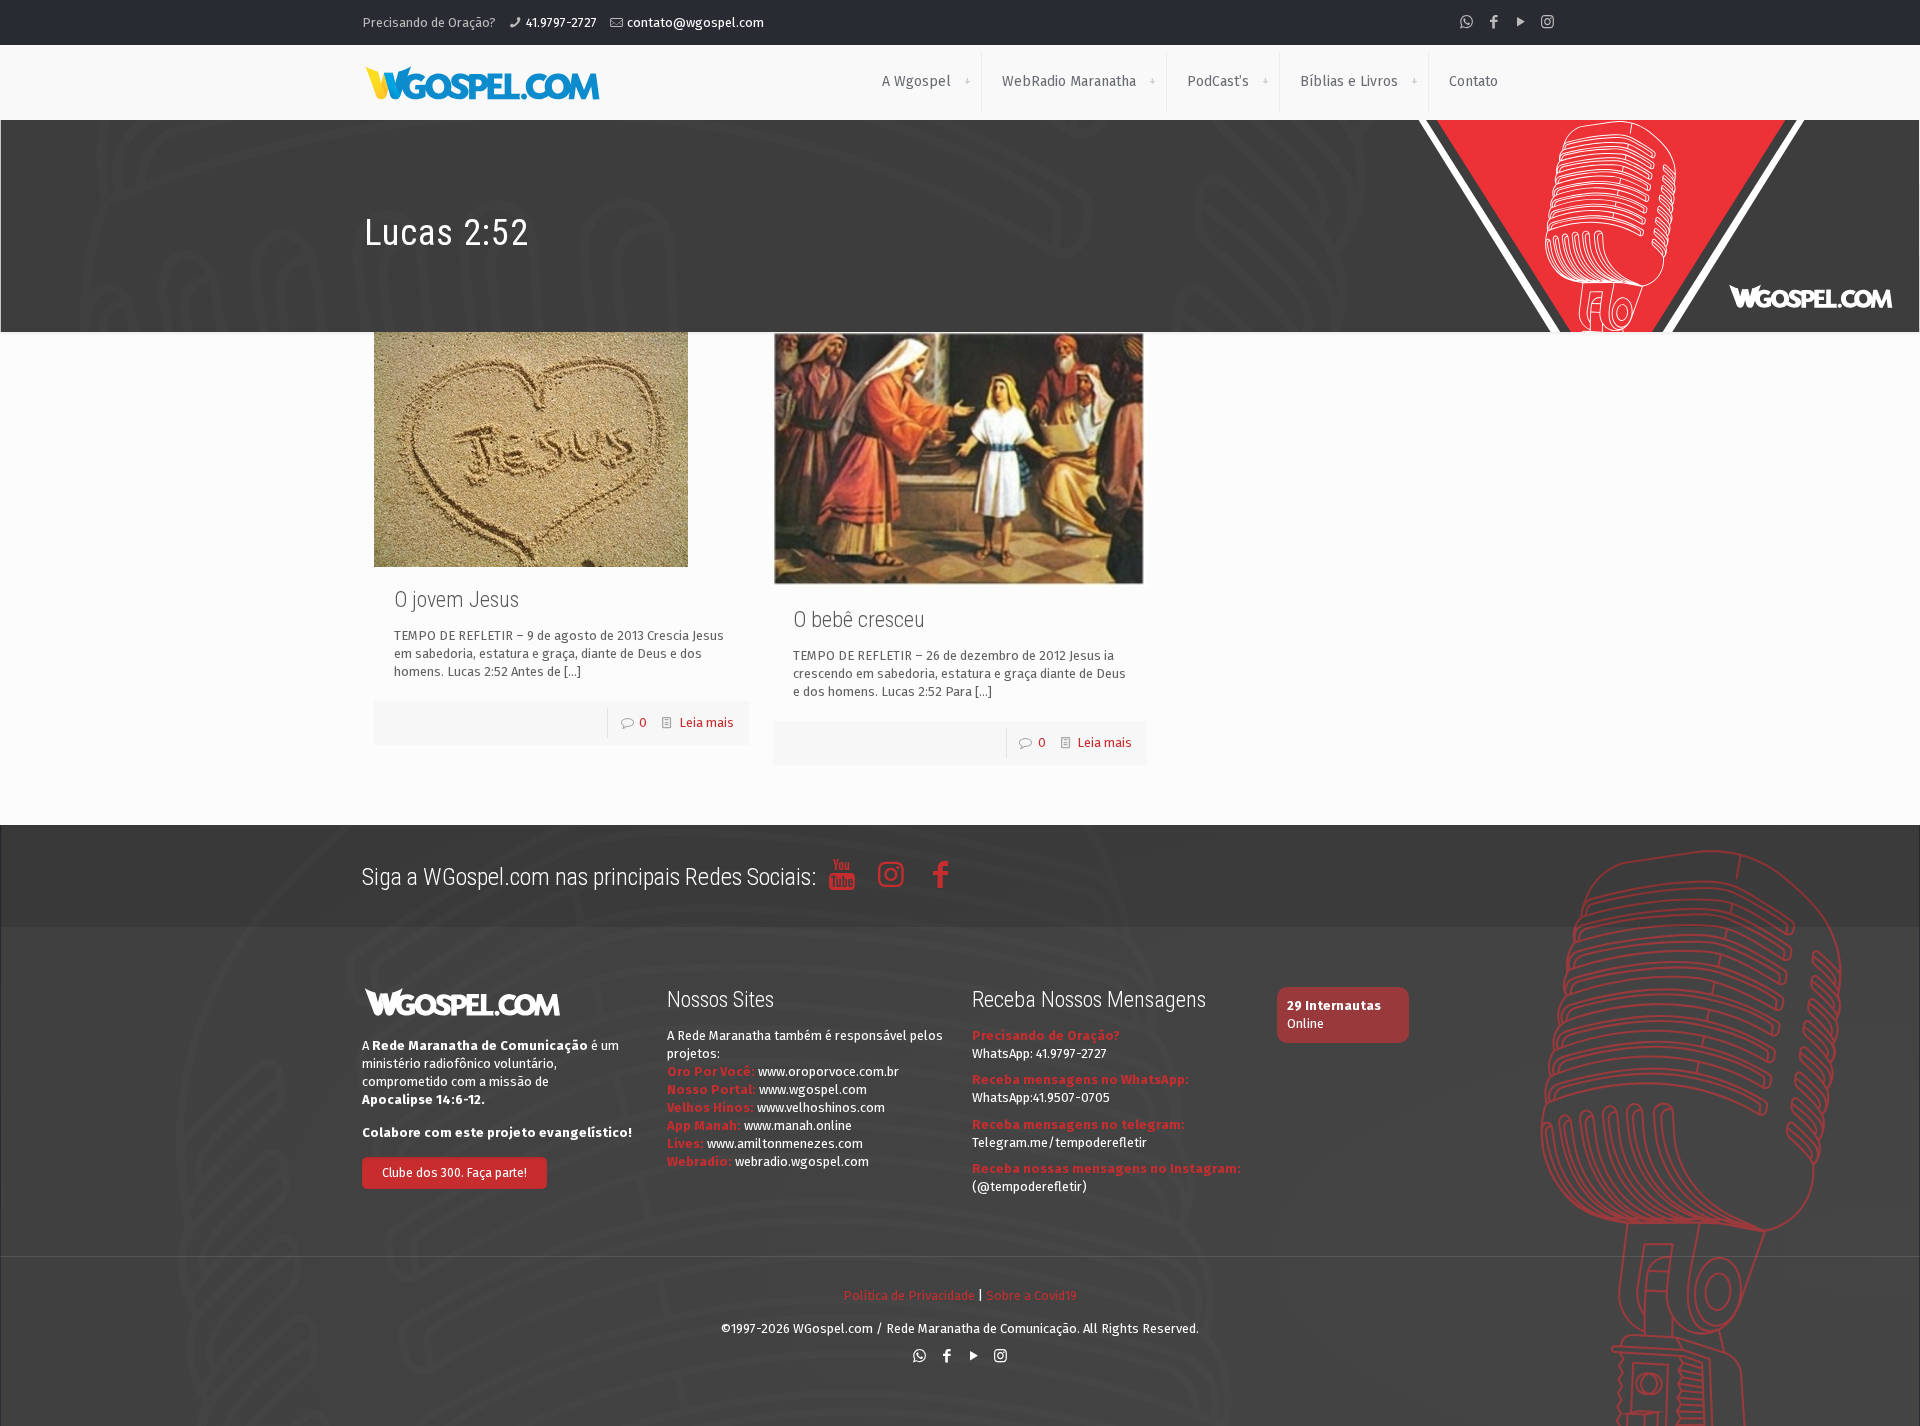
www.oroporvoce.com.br (828, 1071)
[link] (967, 82)
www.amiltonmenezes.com (785, 1143)
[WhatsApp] (1466, 22)
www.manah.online (798, 1125)
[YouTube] (1520, 22)
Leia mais (706, 722)
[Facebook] (1493, 22)
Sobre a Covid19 (1031, 1295)
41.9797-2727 (561, 22)
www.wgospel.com (813, 1089)
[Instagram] (1547, 22)
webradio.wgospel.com (802, 1161)
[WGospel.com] (482, 82)
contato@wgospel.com (695, 22)
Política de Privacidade (909, 1295)
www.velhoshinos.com (821, 1107)
